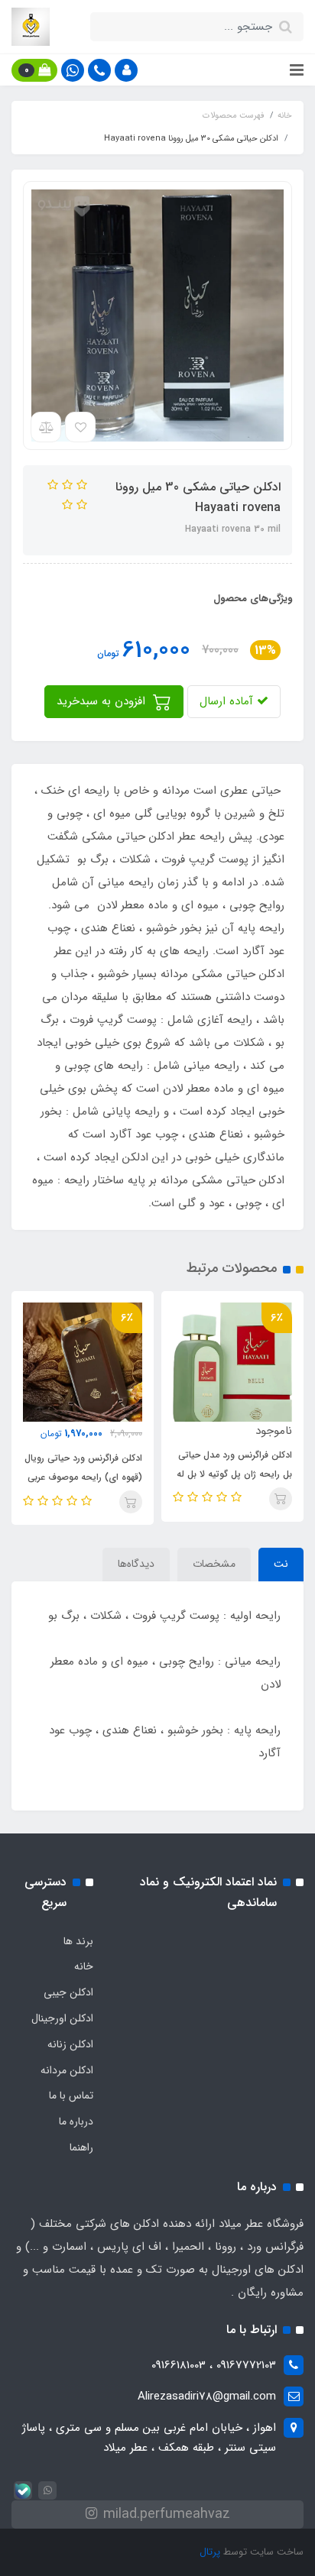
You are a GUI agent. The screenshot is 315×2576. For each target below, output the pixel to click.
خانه (84, 1966)
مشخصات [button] (214, 1564)
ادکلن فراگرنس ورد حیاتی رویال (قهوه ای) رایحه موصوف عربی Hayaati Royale (83, 1477)
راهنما (81, 2147)
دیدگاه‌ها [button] (136, 1564)
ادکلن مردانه (67, 2070)
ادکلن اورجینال (62, 2018)
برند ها (78, 1941)
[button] (126, 70)
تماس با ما (71, 2095)
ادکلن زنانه (70, 2044)
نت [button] (281, 1564)
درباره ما (76, 2121)
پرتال (210, 2552)
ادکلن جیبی (68, 1992)
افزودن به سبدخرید (103, 701)
